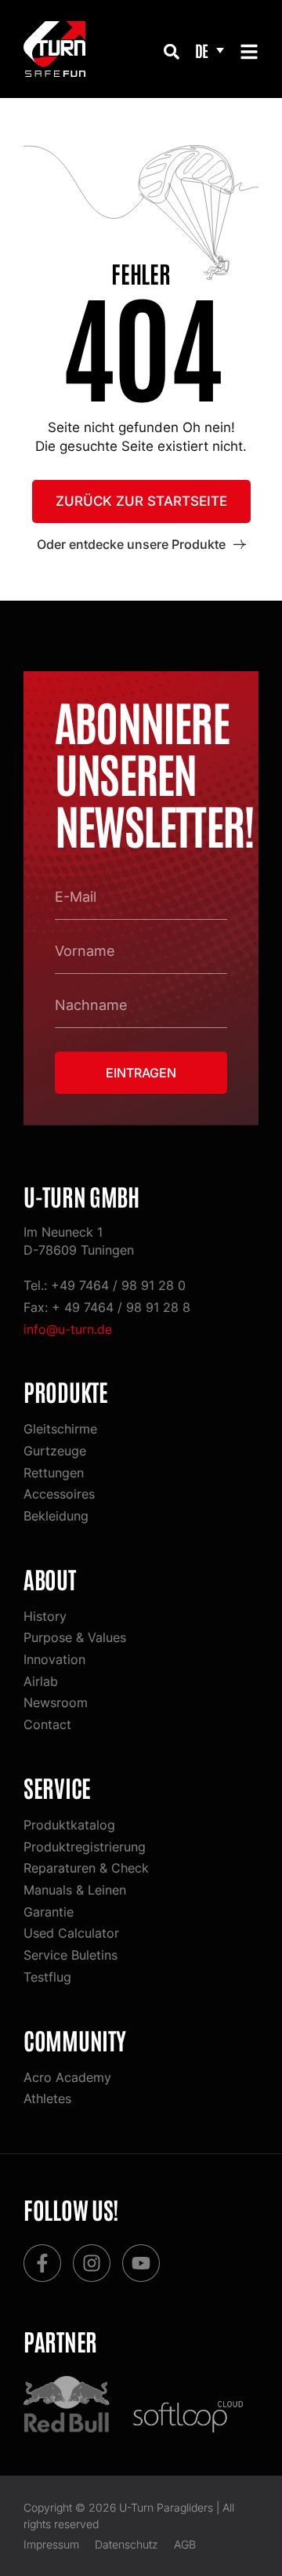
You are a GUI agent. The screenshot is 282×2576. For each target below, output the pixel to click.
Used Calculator (71, 1933)
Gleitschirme (60, 1429)
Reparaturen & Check (86, 1868)
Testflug (47, 1977)
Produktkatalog (69, 1825)
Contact (47, 1724)
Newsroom (56, 1702)
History (45, 1616)
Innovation (54, 1659)
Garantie (49, 1912)
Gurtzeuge (55, 1451)
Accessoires (59, 1494)
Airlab (41, 1681)
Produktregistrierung (85, 1847)
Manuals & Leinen (75, 1890)
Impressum (51, 2544)
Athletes (47, 2098)
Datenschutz (127, 2544)
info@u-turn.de (68, 1329)
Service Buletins (70, 1955)
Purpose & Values (75, 1637)
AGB (185, 2544)
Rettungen (54, 1473)
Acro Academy (67, 2077)
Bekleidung (56, 1516)
